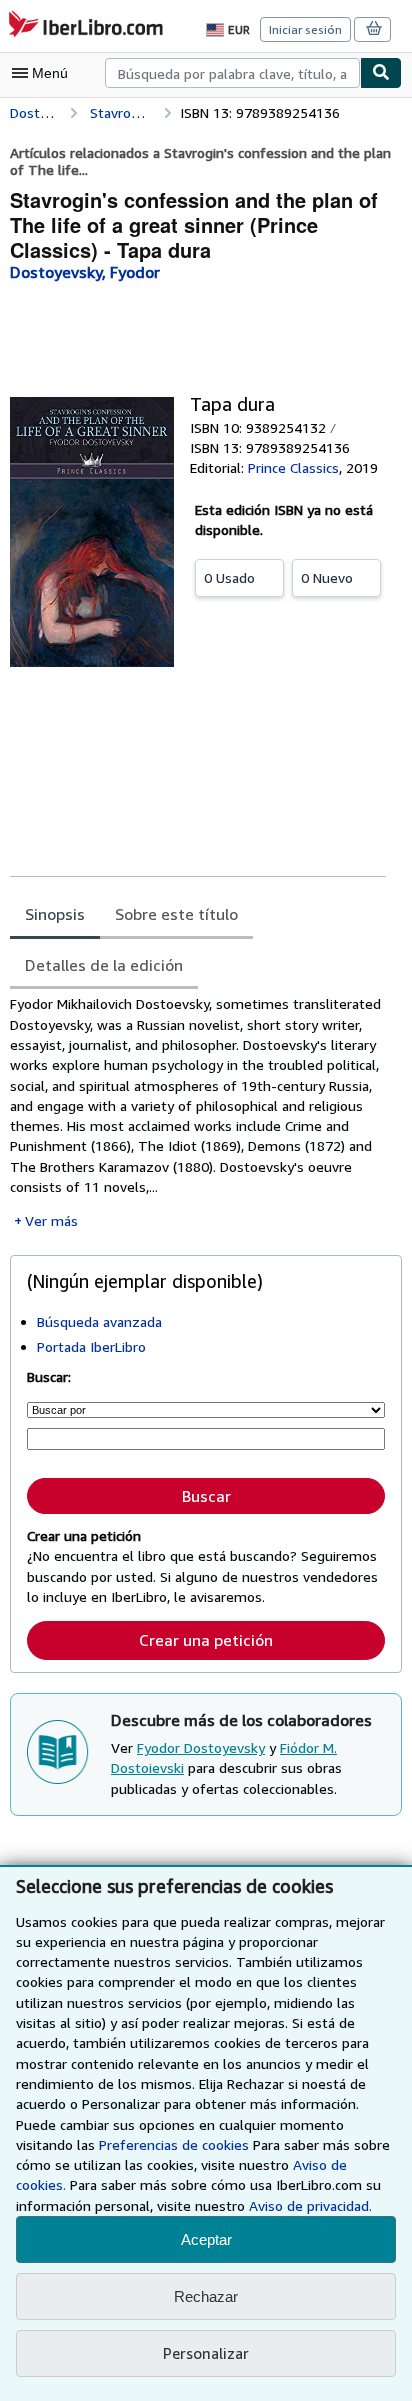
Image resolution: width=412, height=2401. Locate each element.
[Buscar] (381, 73)
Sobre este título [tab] (176, 914)
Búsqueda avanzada (99, 1321)
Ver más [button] (51, 1220)
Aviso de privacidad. (310, 2205)
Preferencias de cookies (174, 2144)
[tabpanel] (198, 1112)
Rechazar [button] (206, 2296)
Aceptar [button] (206, 2239)
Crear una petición (206, 1640)
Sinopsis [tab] (55, 914)
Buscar (206, 1496)
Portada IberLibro (91, 1346)
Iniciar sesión (305, 29)
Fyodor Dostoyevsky (201, 1747)
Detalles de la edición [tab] (104, 965)
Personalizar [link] (206, 2353)
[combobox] (232, 73)
